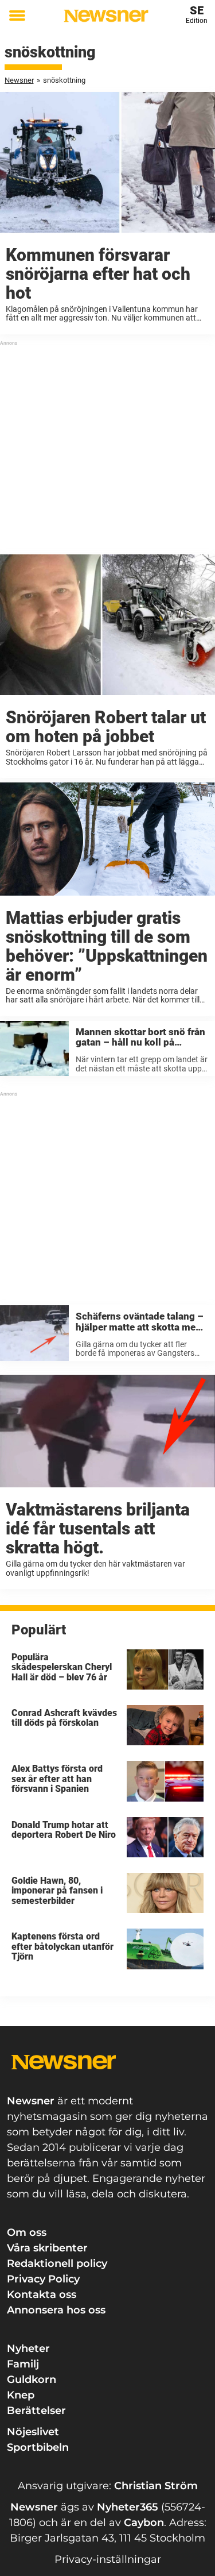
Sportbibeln (38, 2447)
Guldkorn (32, 2380)
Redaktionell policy (57, 2263)
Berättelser (36, 2411)
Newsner (19, 80)
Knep (21, 2395)
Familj (23, 2364)
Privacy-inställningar (108, 2559)
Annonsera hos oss (56, 2310)
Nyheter (28, 2349)
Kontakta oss (42, 2295)
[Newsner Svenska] (106, 16)
